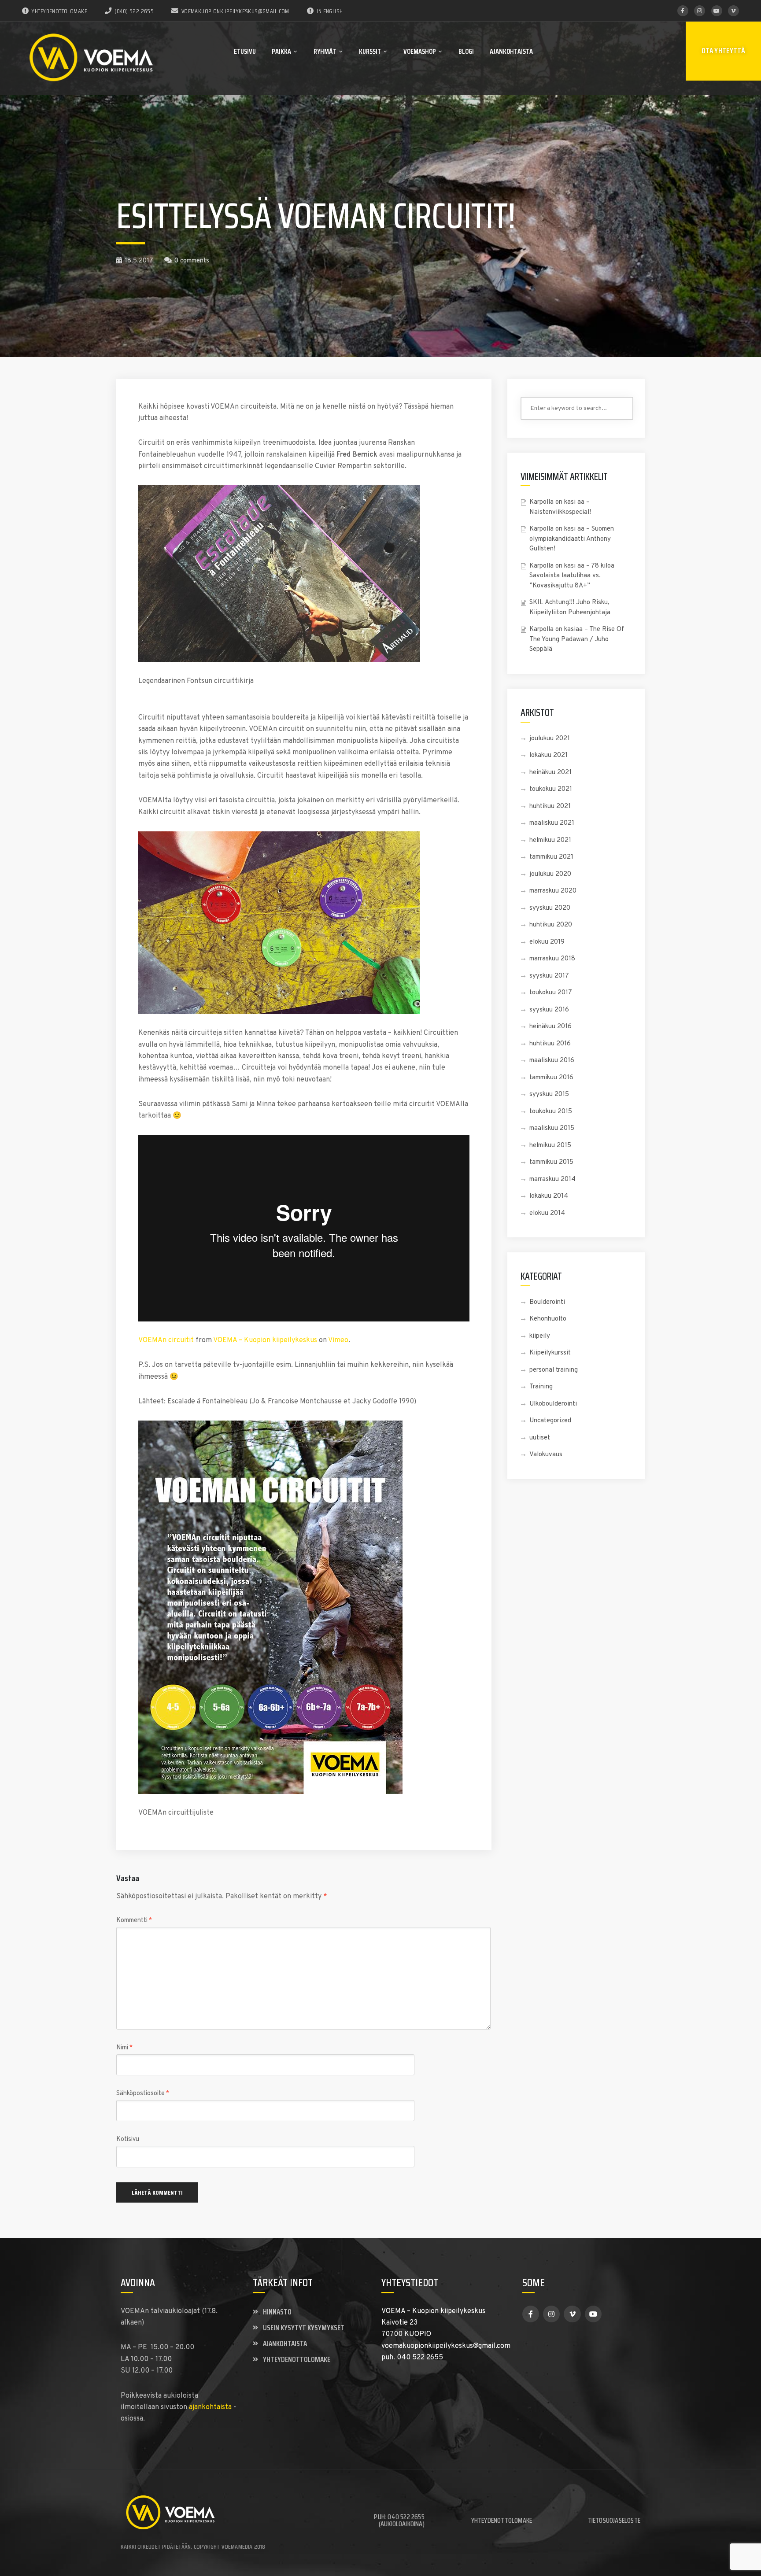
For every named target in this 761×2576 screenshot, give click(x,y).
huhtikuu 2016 (550, 1044)
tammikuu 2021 (551, 857)
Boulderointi (547, 1302)
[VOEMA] (92, 58)
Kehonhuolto (548, 1319)
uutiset (540, 1438)
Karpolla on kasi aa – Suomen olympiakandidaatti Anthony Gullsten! (572, 539)
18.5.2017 (139, 261)
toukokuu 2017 (551, 993)
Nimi (124, 2048)
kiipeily (540, 1336)
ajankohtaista (210, 2407)
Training (541, 1387)
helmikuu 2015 (550, 1146)
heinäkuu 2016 (550, 1027)
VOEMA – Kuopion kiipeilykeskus (265, 1340)
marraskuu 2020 (553, 891)
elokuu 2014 (547, 1213)
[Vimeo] (733, 11)
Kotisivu (128, 2139)
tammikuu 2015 (551, 1162)
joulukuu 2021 (550, 739)
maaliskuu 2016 (552, 1061)
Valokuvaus (546, 1455)
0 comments (192, 261)
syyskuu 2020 (550, 908)
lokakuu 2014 (549, 1196)
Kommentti (134, 1921)
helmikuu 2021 (550, 840)
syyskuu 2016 (549, 1010)
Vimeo (338, 1340)
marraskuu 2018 (552, 959)
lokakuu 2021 (549, 755)
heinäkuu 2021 (550, 773)
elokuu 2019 (547, 942)
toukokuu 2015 (551, 1112)
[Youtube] (717, 11)
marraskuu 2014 (552, 1179)
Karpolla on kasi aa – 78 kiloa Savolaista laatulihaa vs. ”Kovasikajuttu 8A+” (572, 576)
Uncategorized (550, 1421)
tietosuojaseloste (614, 2520)
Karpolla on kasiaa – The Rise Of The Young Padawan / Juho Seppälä (577, 639)
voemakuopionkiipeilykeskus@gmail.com (235, 11)
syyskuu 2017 (549, 976)
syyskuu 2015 (549, 1094)
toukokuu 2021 (551, 789)
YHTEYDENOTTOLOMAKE (59, 11)
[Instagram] (700, 11)
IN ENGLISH (330, 11)
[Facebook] (683, 11)
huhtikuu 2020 (551, 925)
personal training (554, 1370)
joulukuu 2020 (550, 874)
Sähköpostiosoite (143, 2094)
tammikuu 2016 (551, 1078)
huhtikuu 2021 (550, 806)
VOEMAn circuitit (166, 1340)
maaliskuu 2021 (552, 823)
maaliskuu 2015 (552, 1128)
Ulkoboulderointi (553, 1404)
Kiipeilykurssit (550, 1353)
